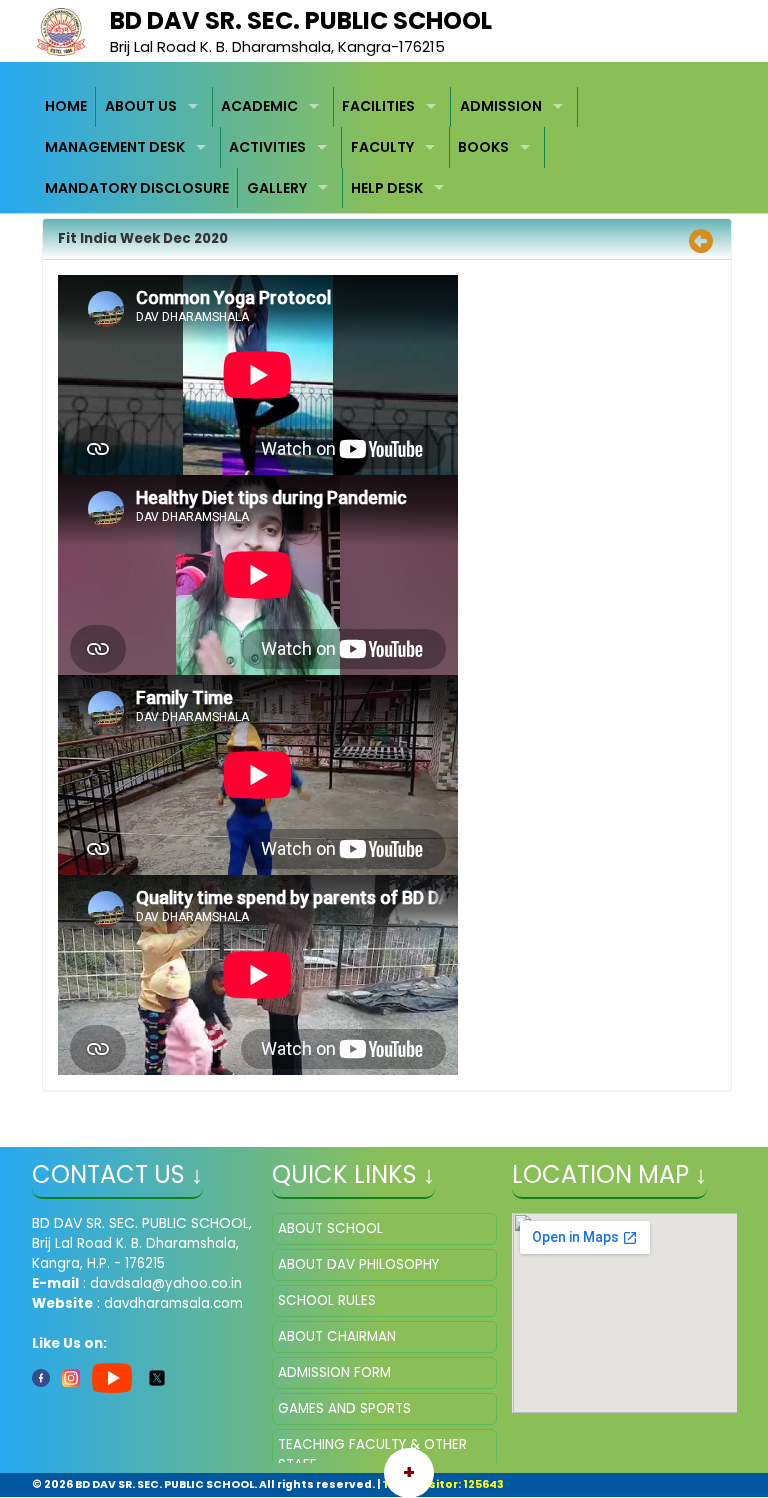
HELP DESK (387, 188)
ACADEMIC (259, 106)
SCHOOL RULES (327, 1300)
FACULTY (382, 147)
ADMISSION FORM (334, 1372)
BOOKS (483, 147)
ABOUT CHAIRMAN (337, 1336)
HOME (66, 106)
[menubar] (384, 148)
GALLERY (277, 188)
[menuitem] (67, 107)
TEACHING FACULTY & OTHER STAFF (372, 1454)
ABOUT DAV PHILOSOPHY (358, 1264)
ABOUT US (141, 106)
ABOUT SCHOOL (330, 1228)
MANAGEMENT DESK (115, 147)
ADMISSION (501, 106)
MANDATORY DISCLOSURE (137, 188)
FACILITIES (378, 106)
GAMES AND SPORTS (344, 1408)
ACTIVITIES (267, 147)
